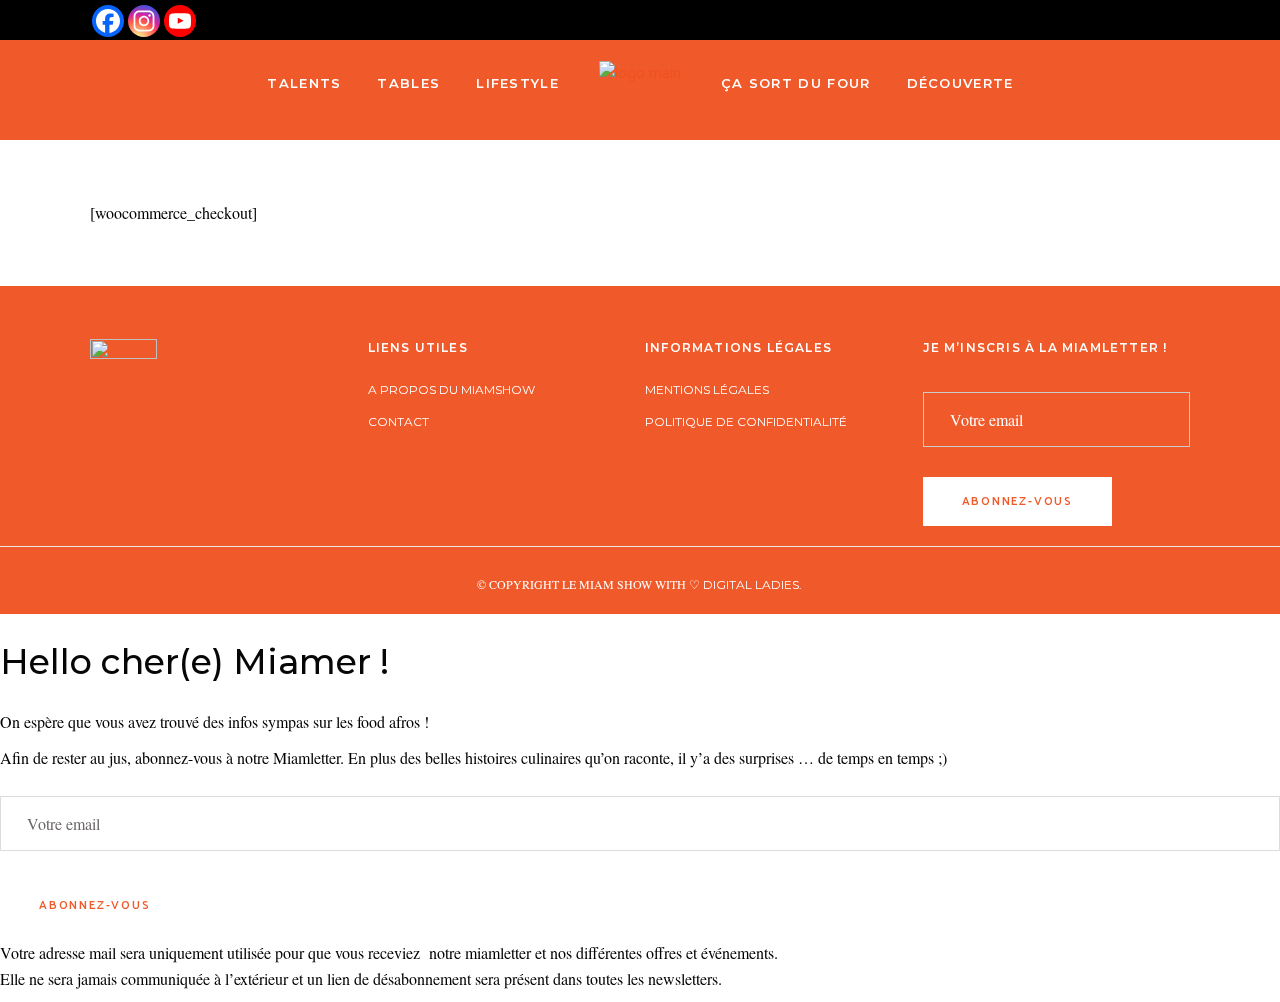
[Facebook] (108, 21)
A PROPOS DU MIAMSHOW (451, 389)
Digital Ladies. (752, 584)
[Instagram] (144, 21)
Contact (398, 421)
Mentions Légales (707, 389)
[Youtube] (180, 21)
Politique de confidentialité (746, 421)
